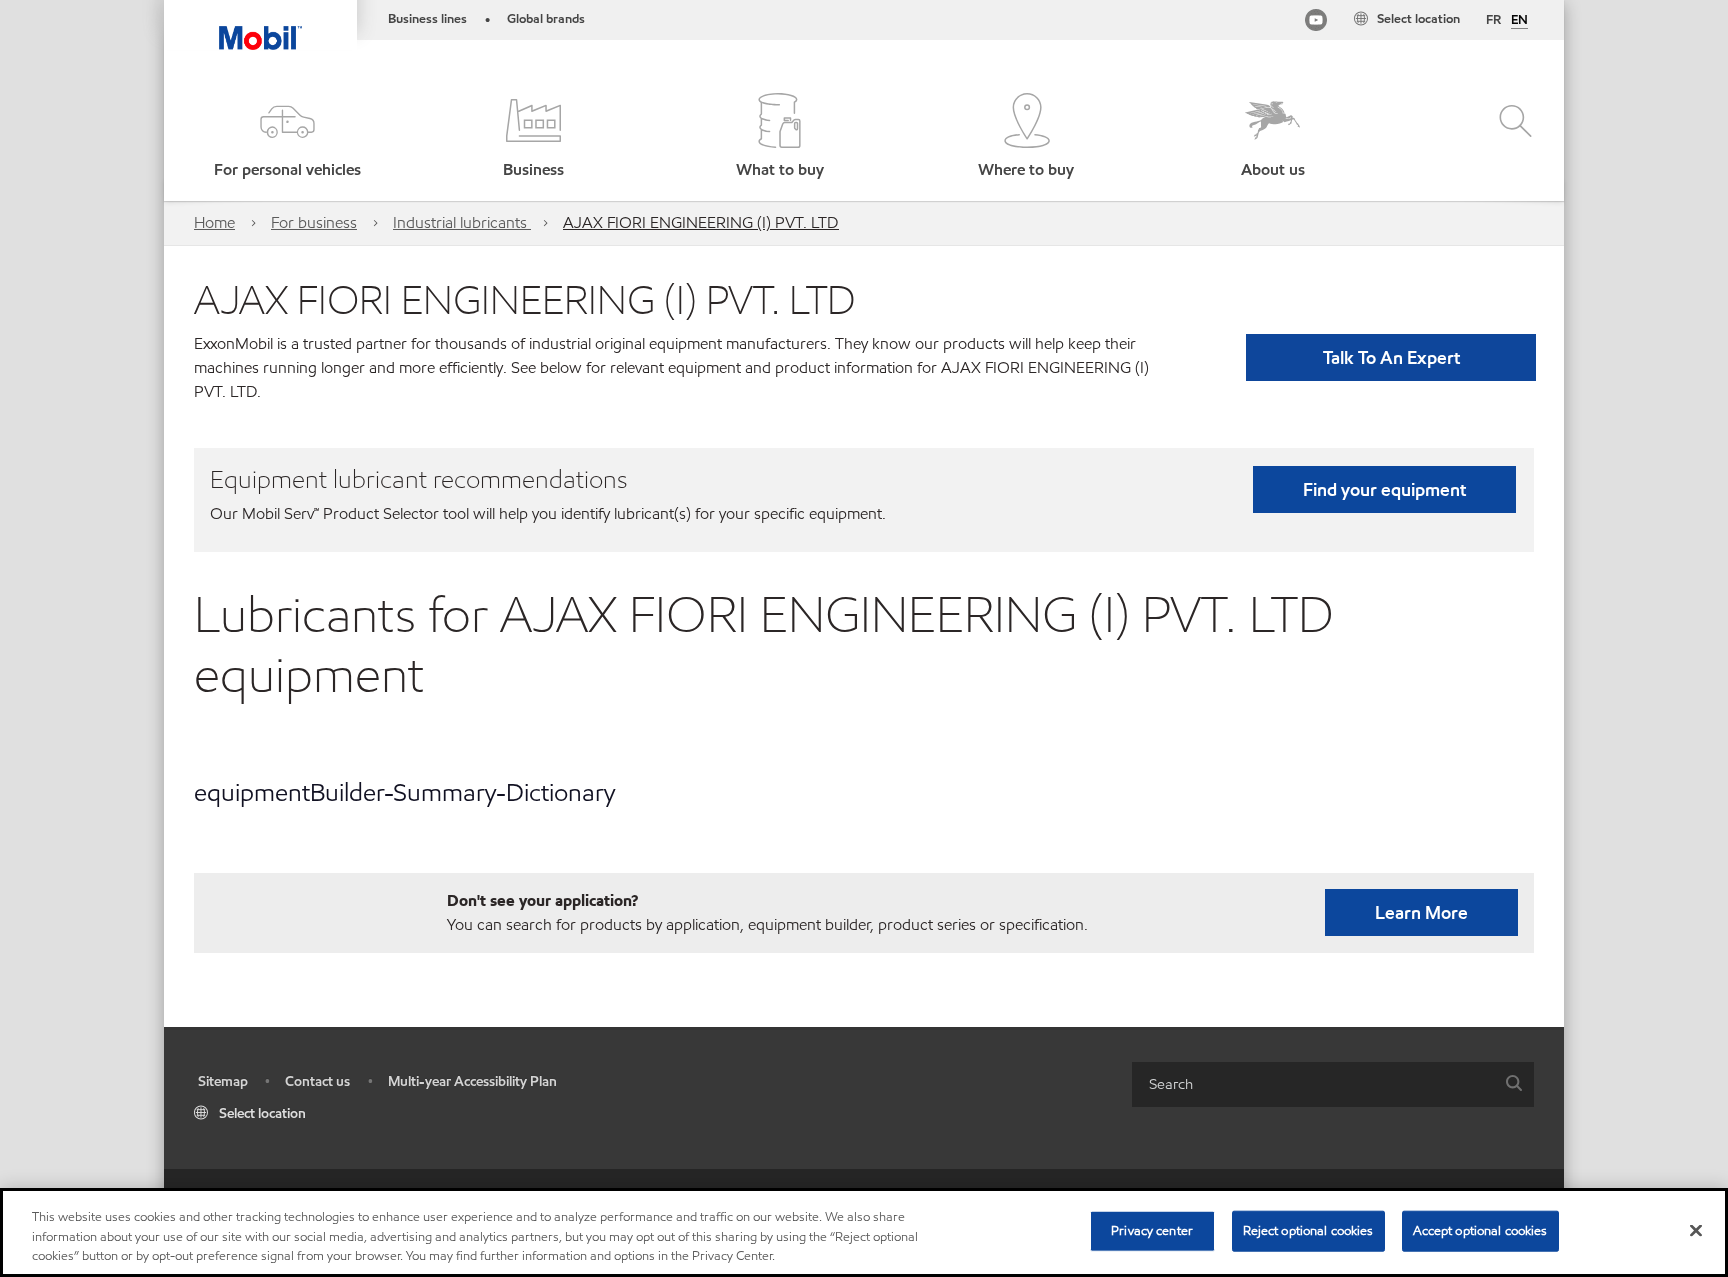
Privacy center (1152, 1230)
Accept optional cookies (1480, 1230)
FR (1493, 20)
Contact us (317, 1081)
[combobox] (1333, 1084)
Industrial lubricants (462, 222)
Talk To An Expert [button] (1391, 357)
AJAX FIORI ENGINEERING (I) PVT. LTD (701, 222)
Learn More (1421, 912)
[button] (287, 137)
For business (314, 222)
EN (1519, 21)
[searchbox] (1313, 1084)
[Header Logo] (260, 25)
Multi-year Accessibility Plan (472, 1081)
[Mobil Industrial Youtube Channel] (1316, 23)
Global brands (546, 19)
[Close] (1696, 1230)
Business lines (427, 19)
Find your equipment (1384, 489)
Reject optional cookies (1308, 1230)
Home (214, 222)
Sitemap (223, 1081)
